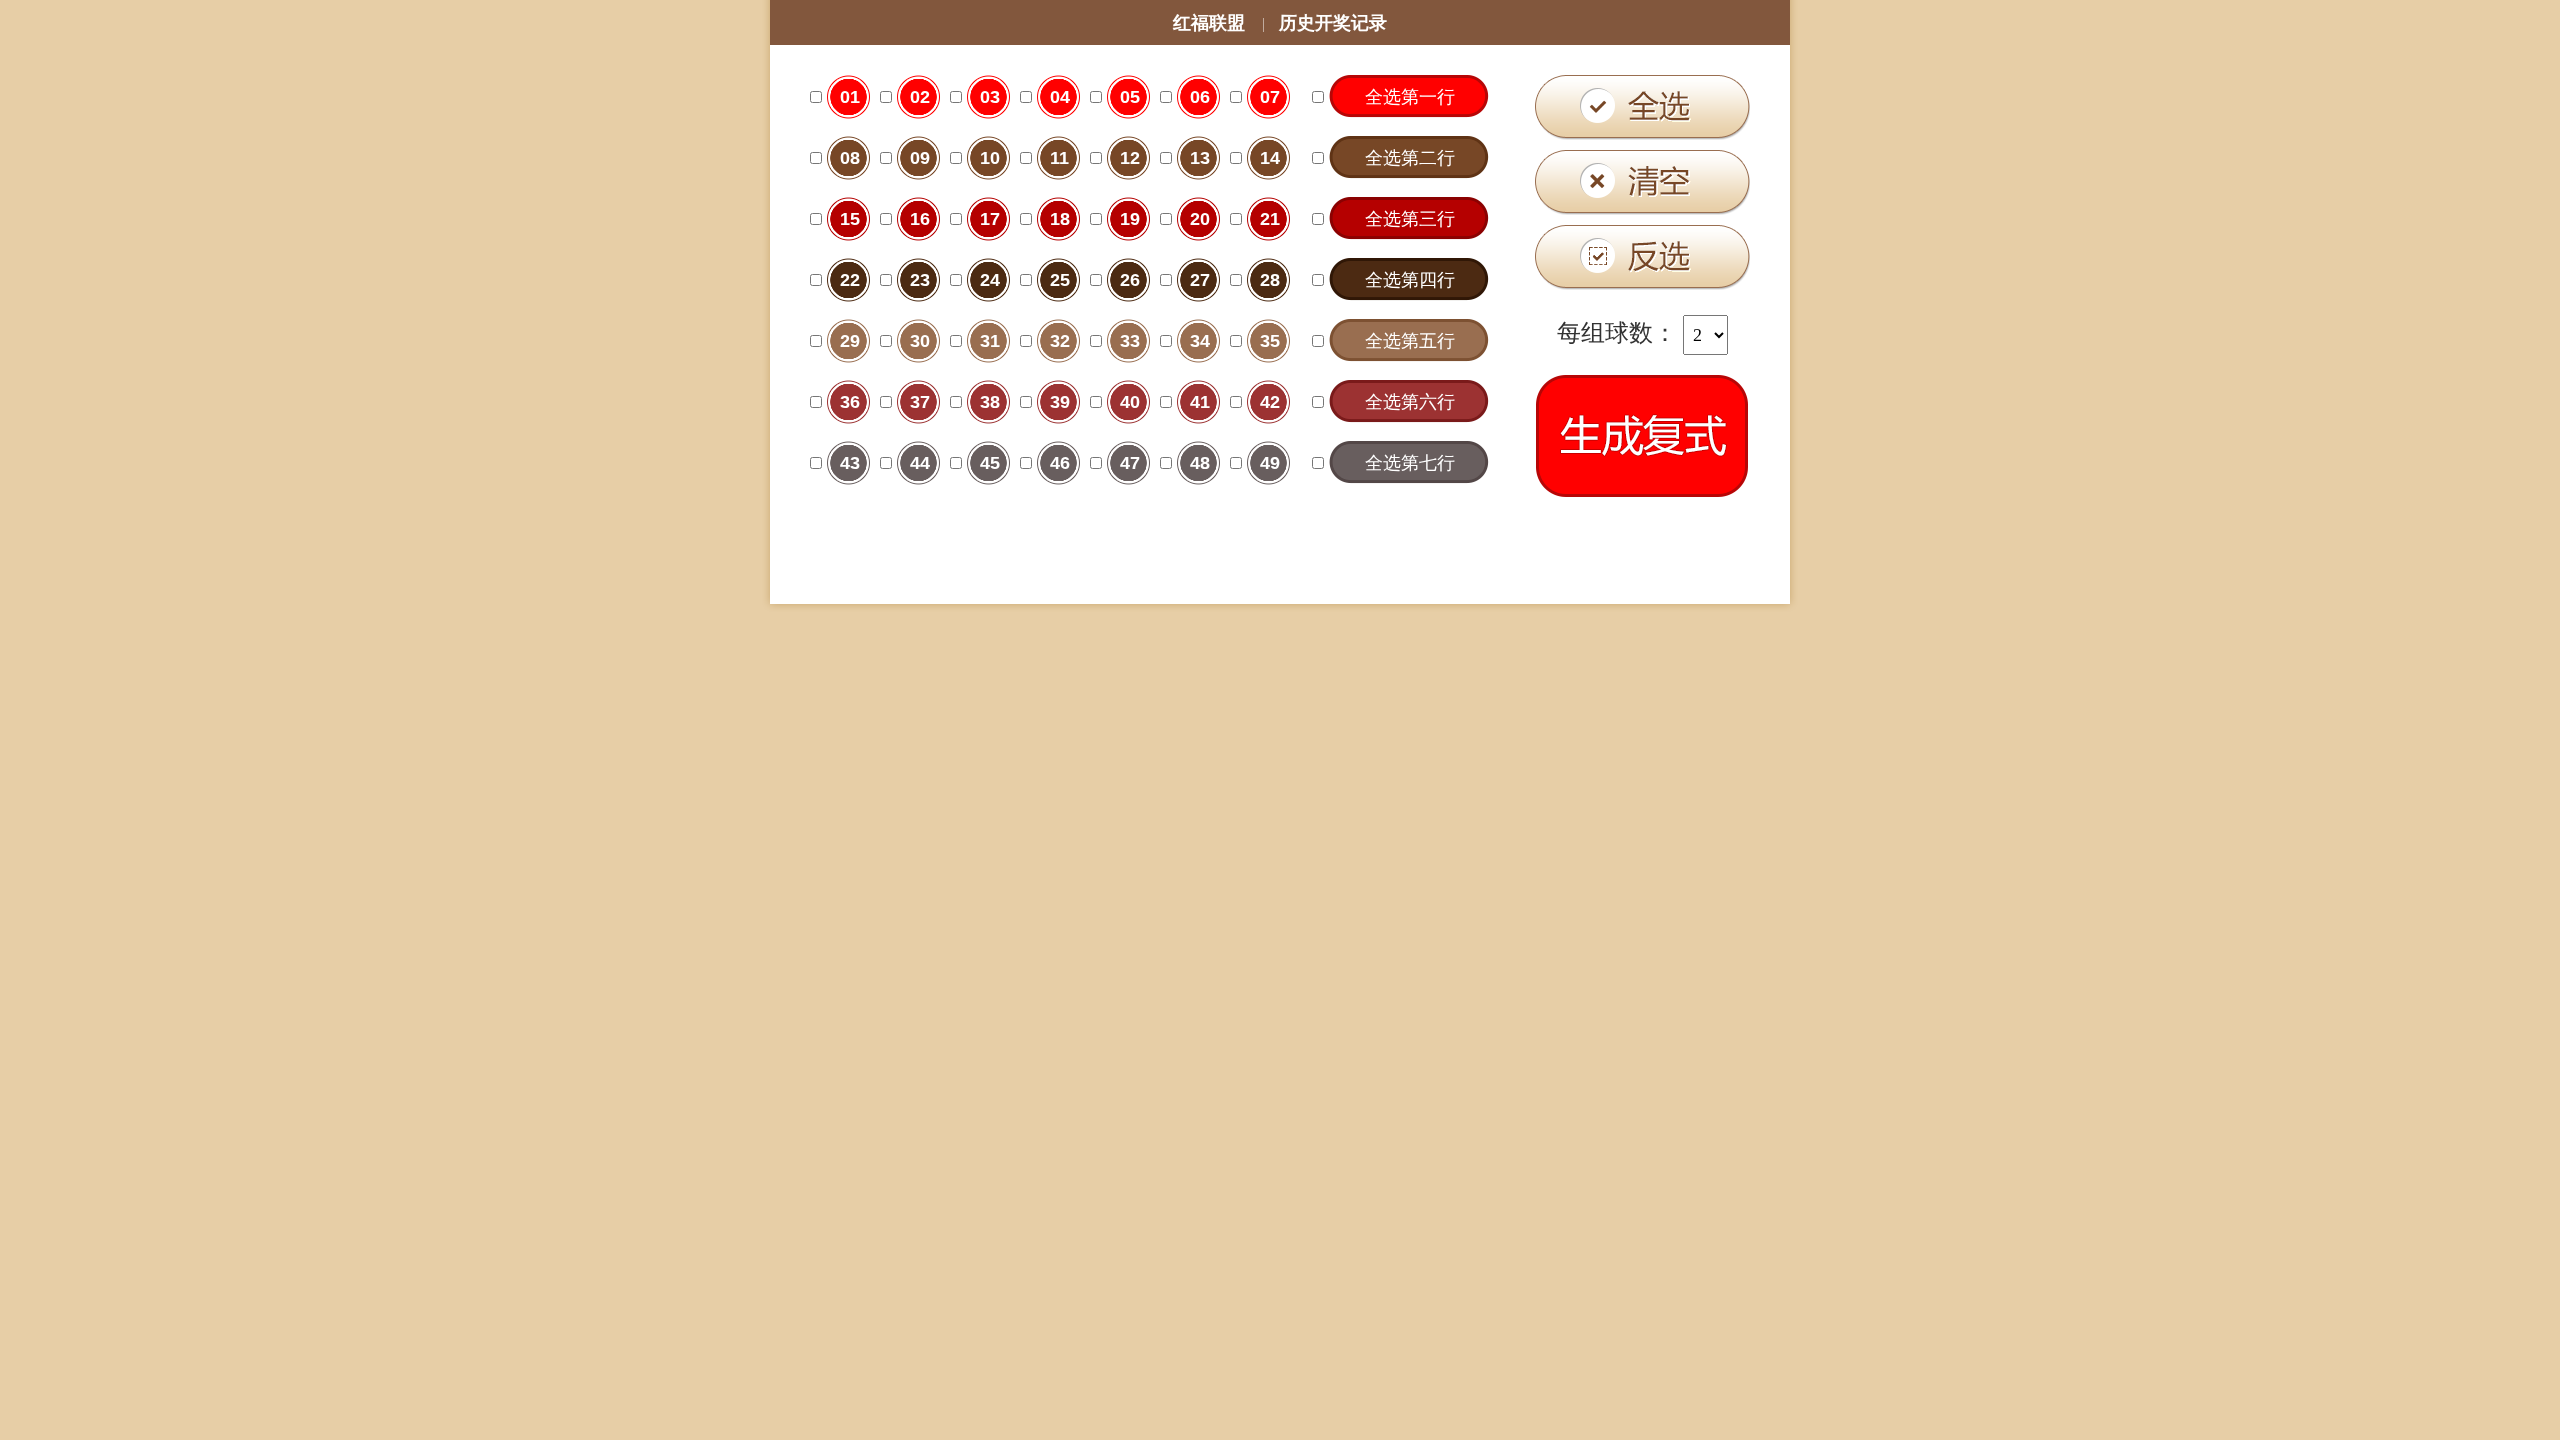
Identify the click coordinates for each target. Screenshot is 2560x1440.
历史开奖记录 (1333, 23)
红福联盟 (1209, 23)
